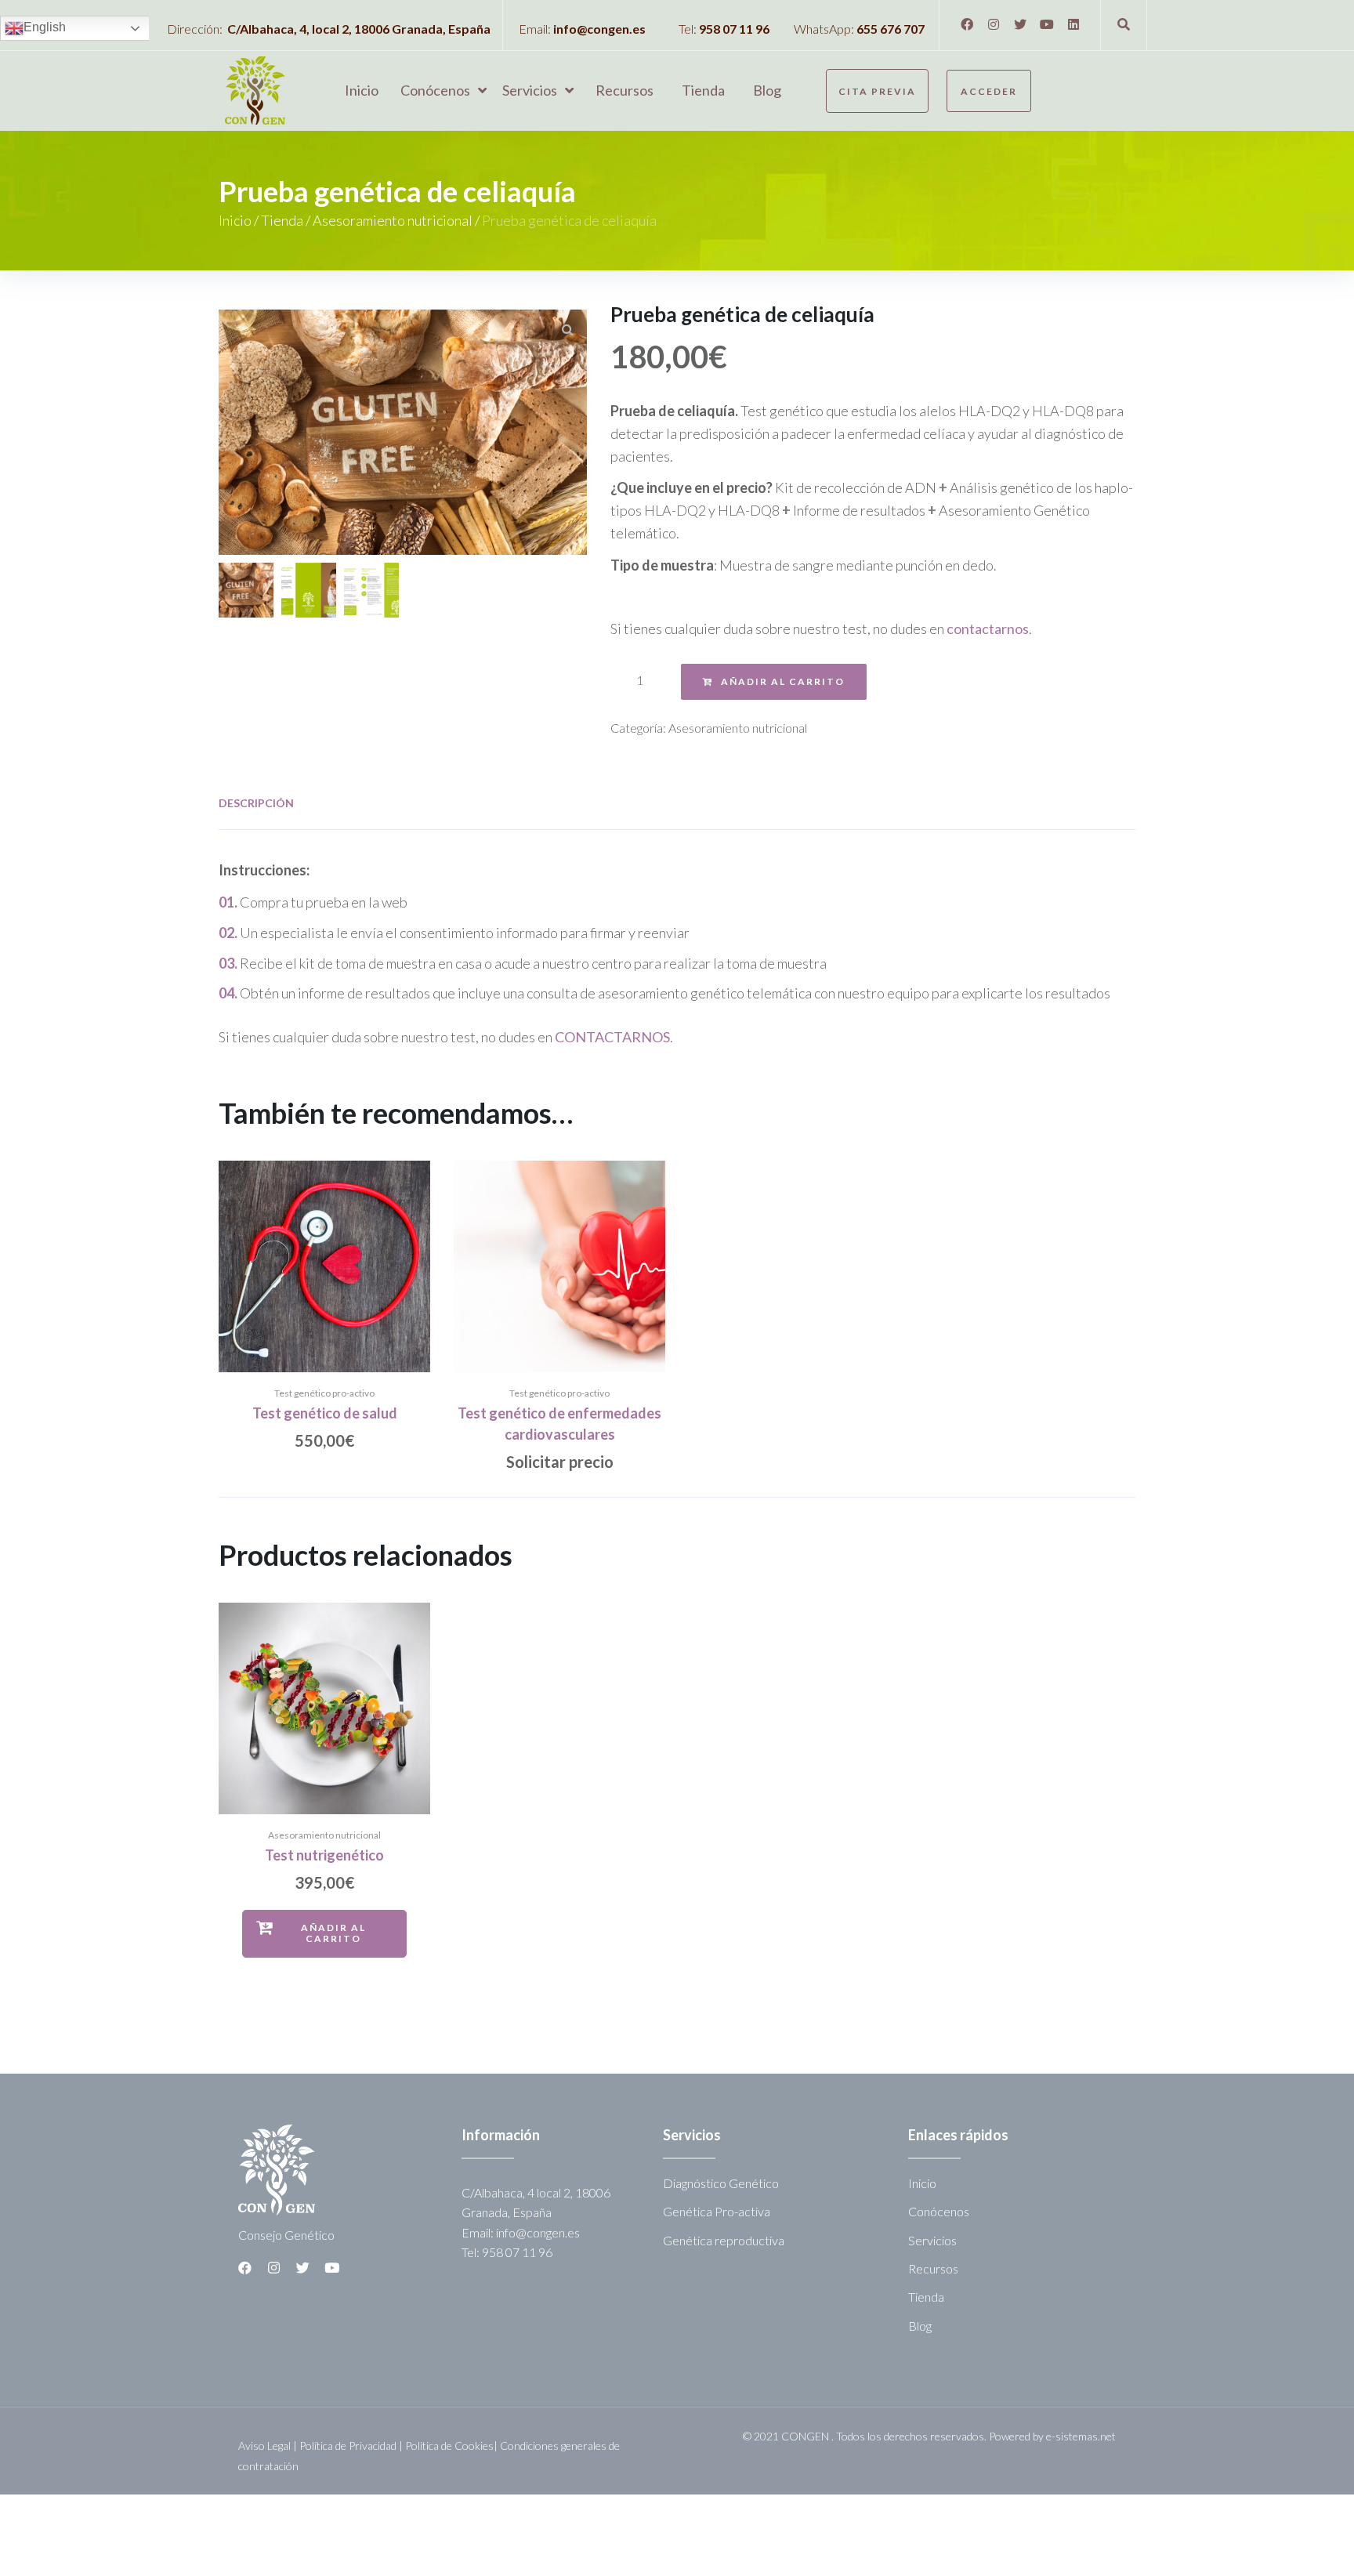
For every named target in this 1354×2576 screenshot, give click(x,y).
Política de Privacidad (348, 2446)
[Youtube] (1047, 24)
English (45, 27)
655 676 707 (891, 29)
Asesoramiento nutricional (393, 220)
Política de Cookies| (453, 2446)
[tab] (256, 803)
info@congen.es (599, 29)
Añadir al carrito (783, 681)
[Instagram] (994, 24)
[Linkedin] (1073, 24)
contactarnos (988, 629)
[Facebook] (967, 24)
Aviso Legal (264, 2446)
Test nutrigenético (324, 1855)
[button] (877, 91)
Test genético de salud (325, 1413)
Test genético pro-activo (324, 1393)
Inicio (235, 220)
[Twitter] (1020, 24)
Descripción (256, 803)
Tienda (282, 220)
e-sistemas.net (1081, 2436)
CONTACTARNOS (612, 1037)
